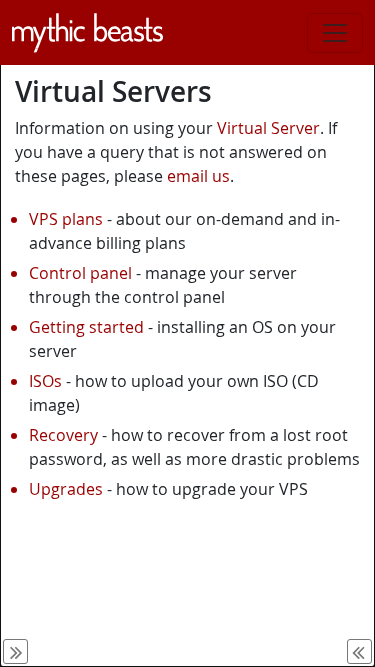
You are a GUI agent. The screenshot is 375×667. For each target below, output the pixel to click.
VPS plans (66, 219)
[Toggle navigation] (335, 33)
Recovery (63, 435)
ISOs (45, 381)
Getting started (86, 327)
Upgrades (66, 489)
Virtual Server (268, 128)
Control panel (80, 273)
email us (198, 176)
